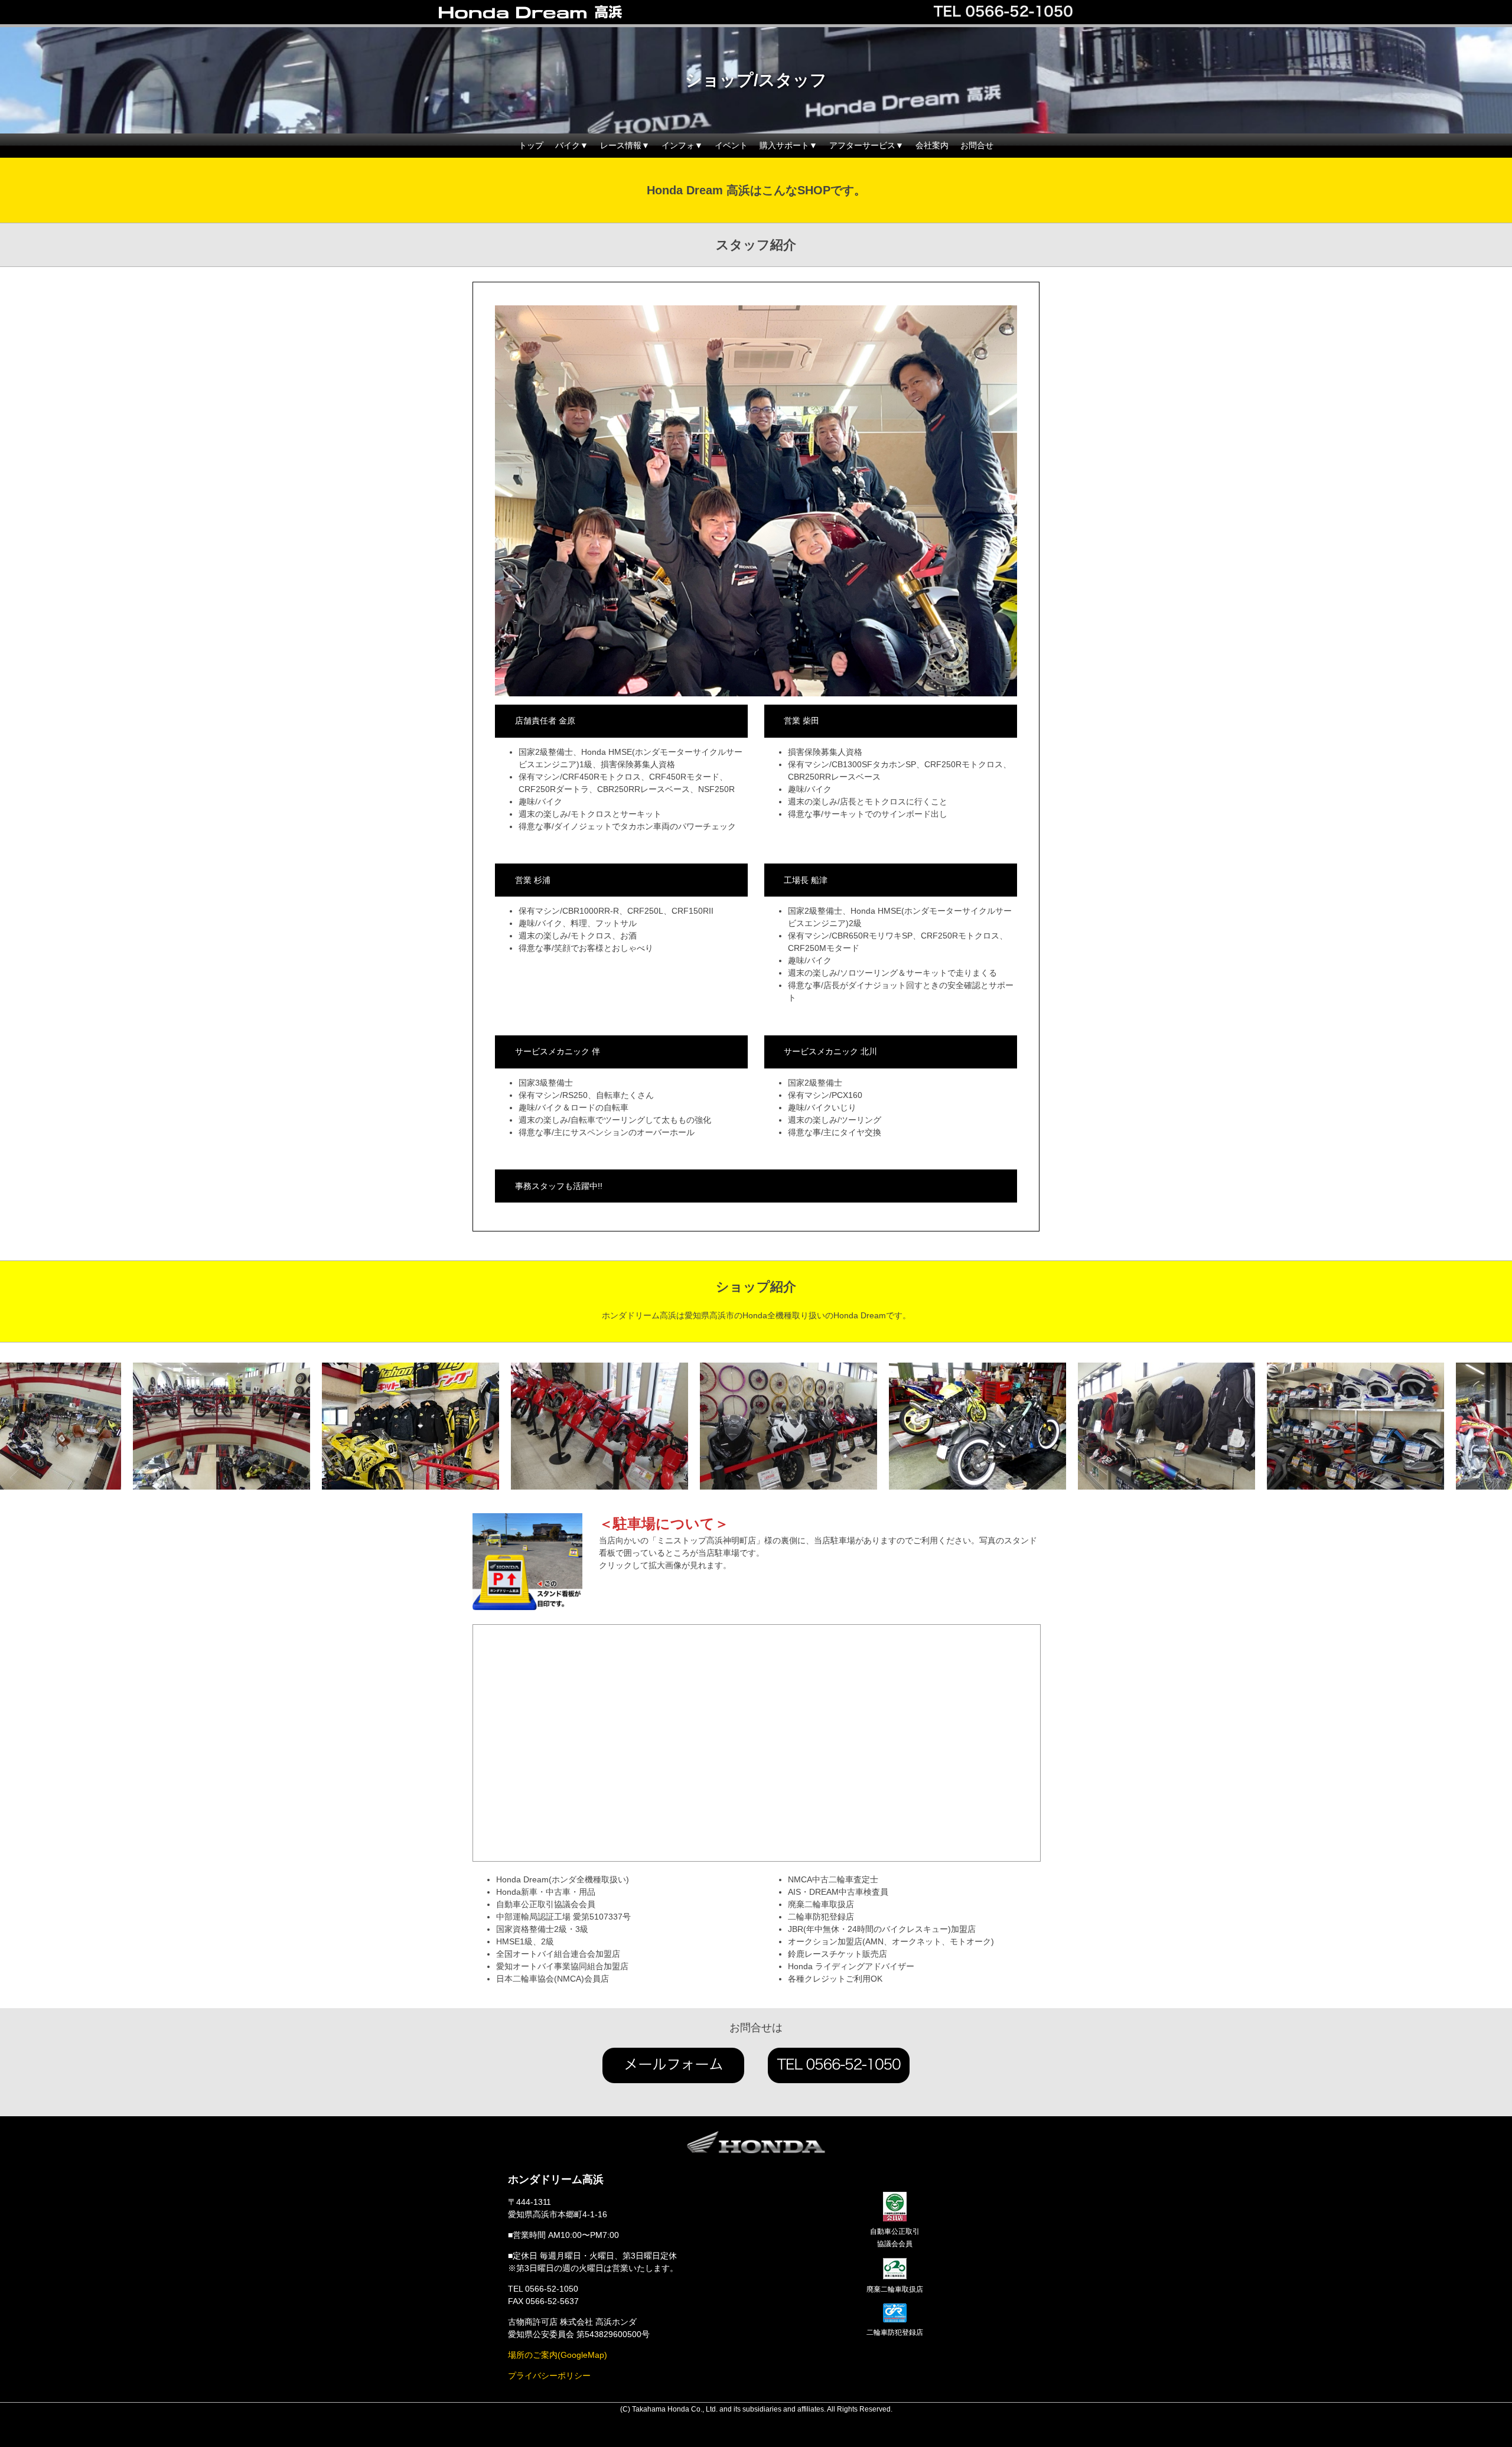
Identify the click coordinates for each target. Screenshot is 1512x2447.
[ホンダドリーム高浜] (555, 13)
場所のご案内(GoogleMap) (558, 2355)
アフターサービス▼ (866, 145)
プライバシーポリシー (549, 2376)
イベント (731, 145)
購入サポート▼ (788, 145)
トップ (531, 145)
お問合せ (977, 145)
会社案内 (932, 145)
